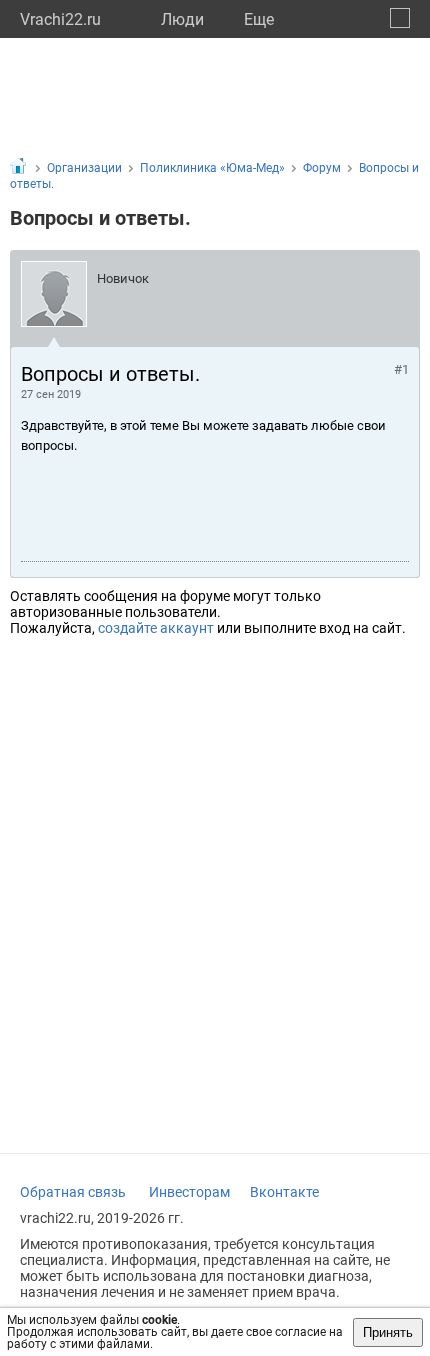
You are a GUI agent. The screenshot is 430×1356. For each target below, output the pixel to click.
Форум (322, 168)
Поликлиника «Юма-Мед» (212, 168)
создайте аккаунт (156, 628)
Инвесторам (189, 1192)
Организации (84, 168)
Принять (388, 1332)
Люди (182, 19)
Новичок (123, 278)
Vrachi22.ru (60, 19)
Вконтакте (284, 1192)
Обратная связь (73, 1192)
